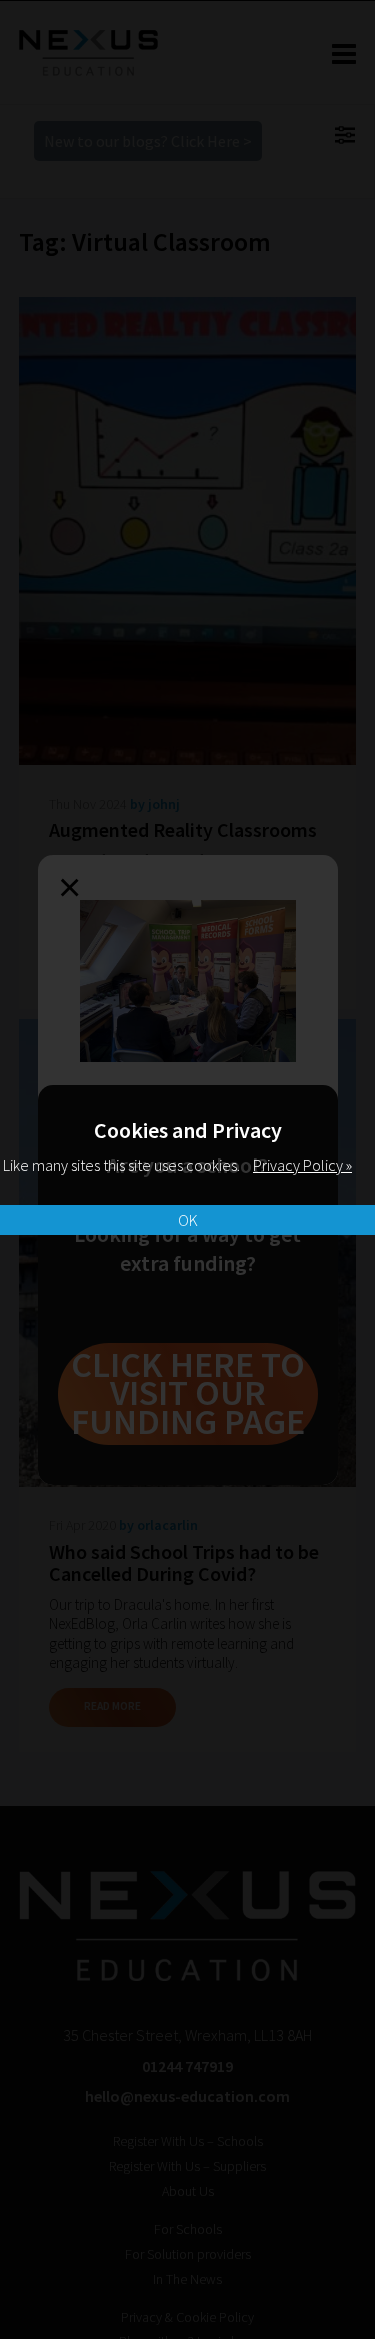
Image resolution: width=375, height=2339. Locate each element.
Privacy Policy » (302, 1165)
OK (188, 1220)
